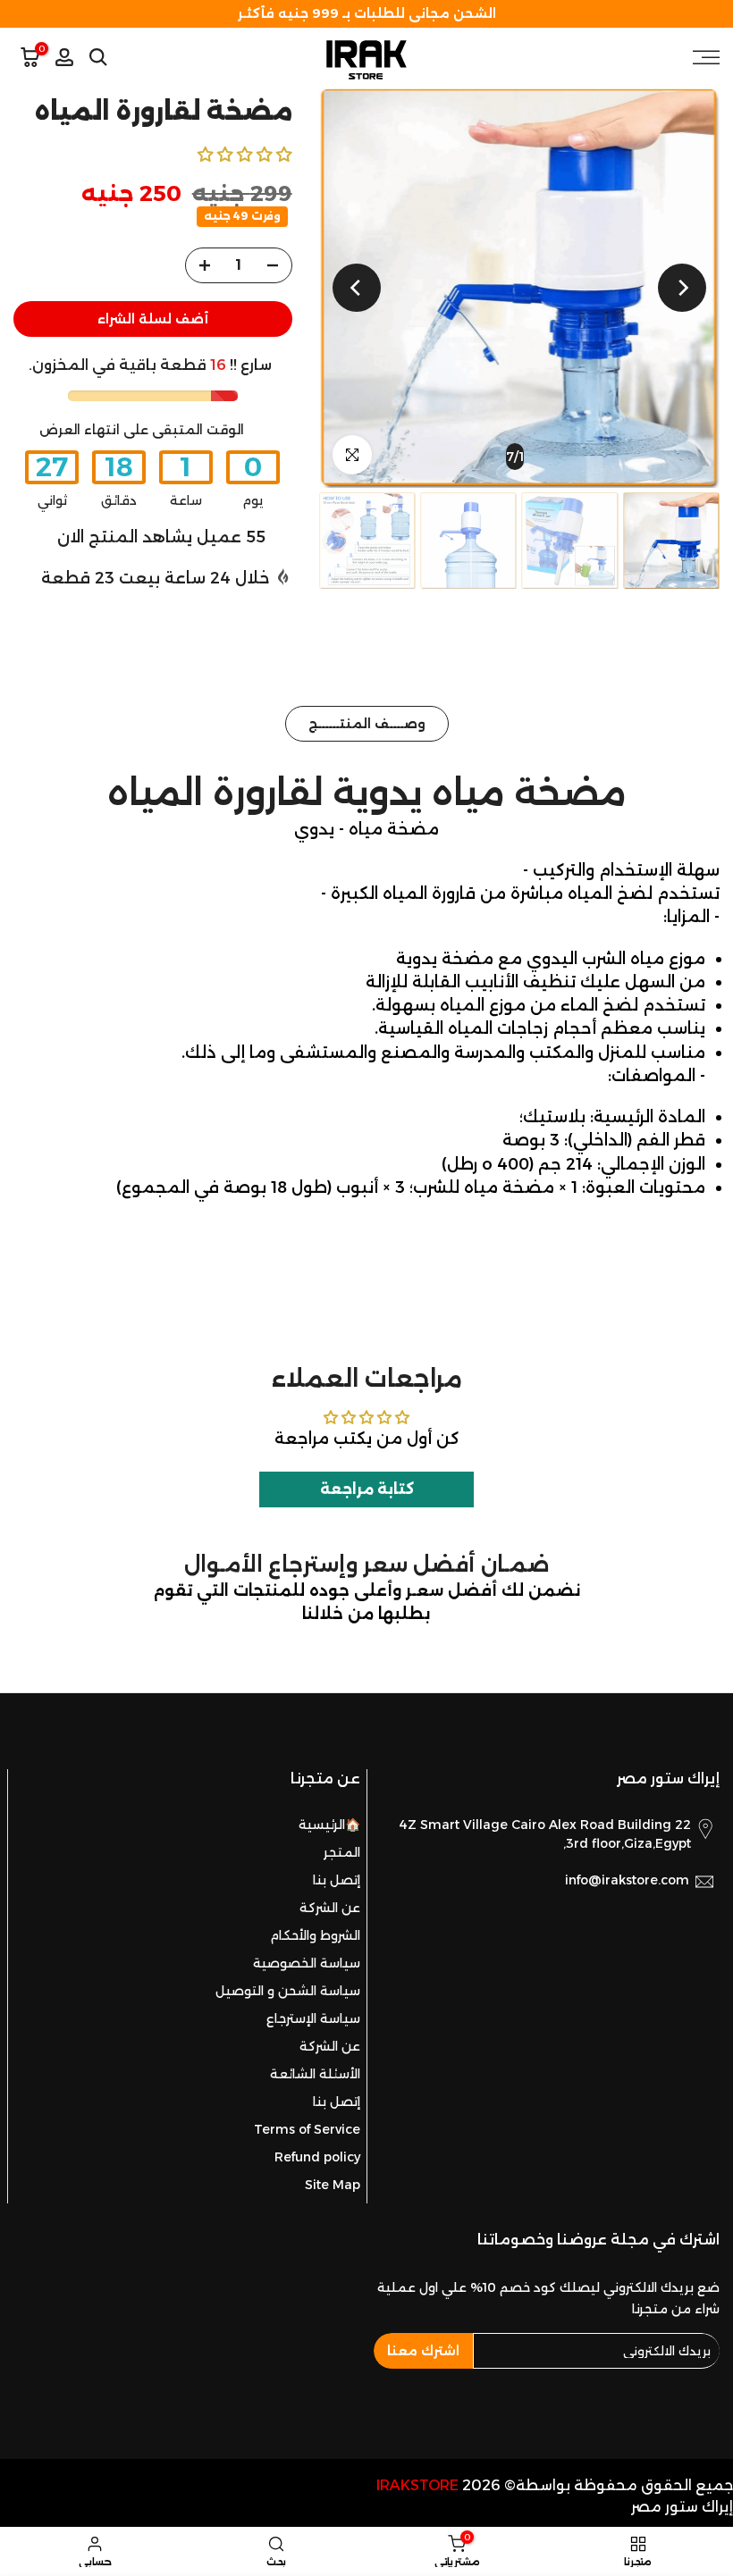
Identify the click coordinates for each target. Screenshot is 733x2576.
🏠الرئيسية (329, 1825)
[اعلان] (366, 14)
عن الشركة (330, 1908)
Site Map (333, 2185)
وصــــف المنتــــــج (367, 724)
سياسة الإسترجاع (313, 2018)
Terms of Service (307, 2129)
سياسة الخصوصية (307, 1963)
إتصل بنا (337, 1880)
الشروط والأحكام (315, 1935)
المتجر (342, 1852)
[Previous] (682, 288)
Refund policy (317, 2157)
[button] (245, 154)
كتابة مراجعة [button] (367, 1489)
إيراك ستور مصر (682, 2507)
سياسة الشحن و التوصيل (288, 1991)
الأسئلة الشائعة (315, 2074)
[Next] (357, 288)
